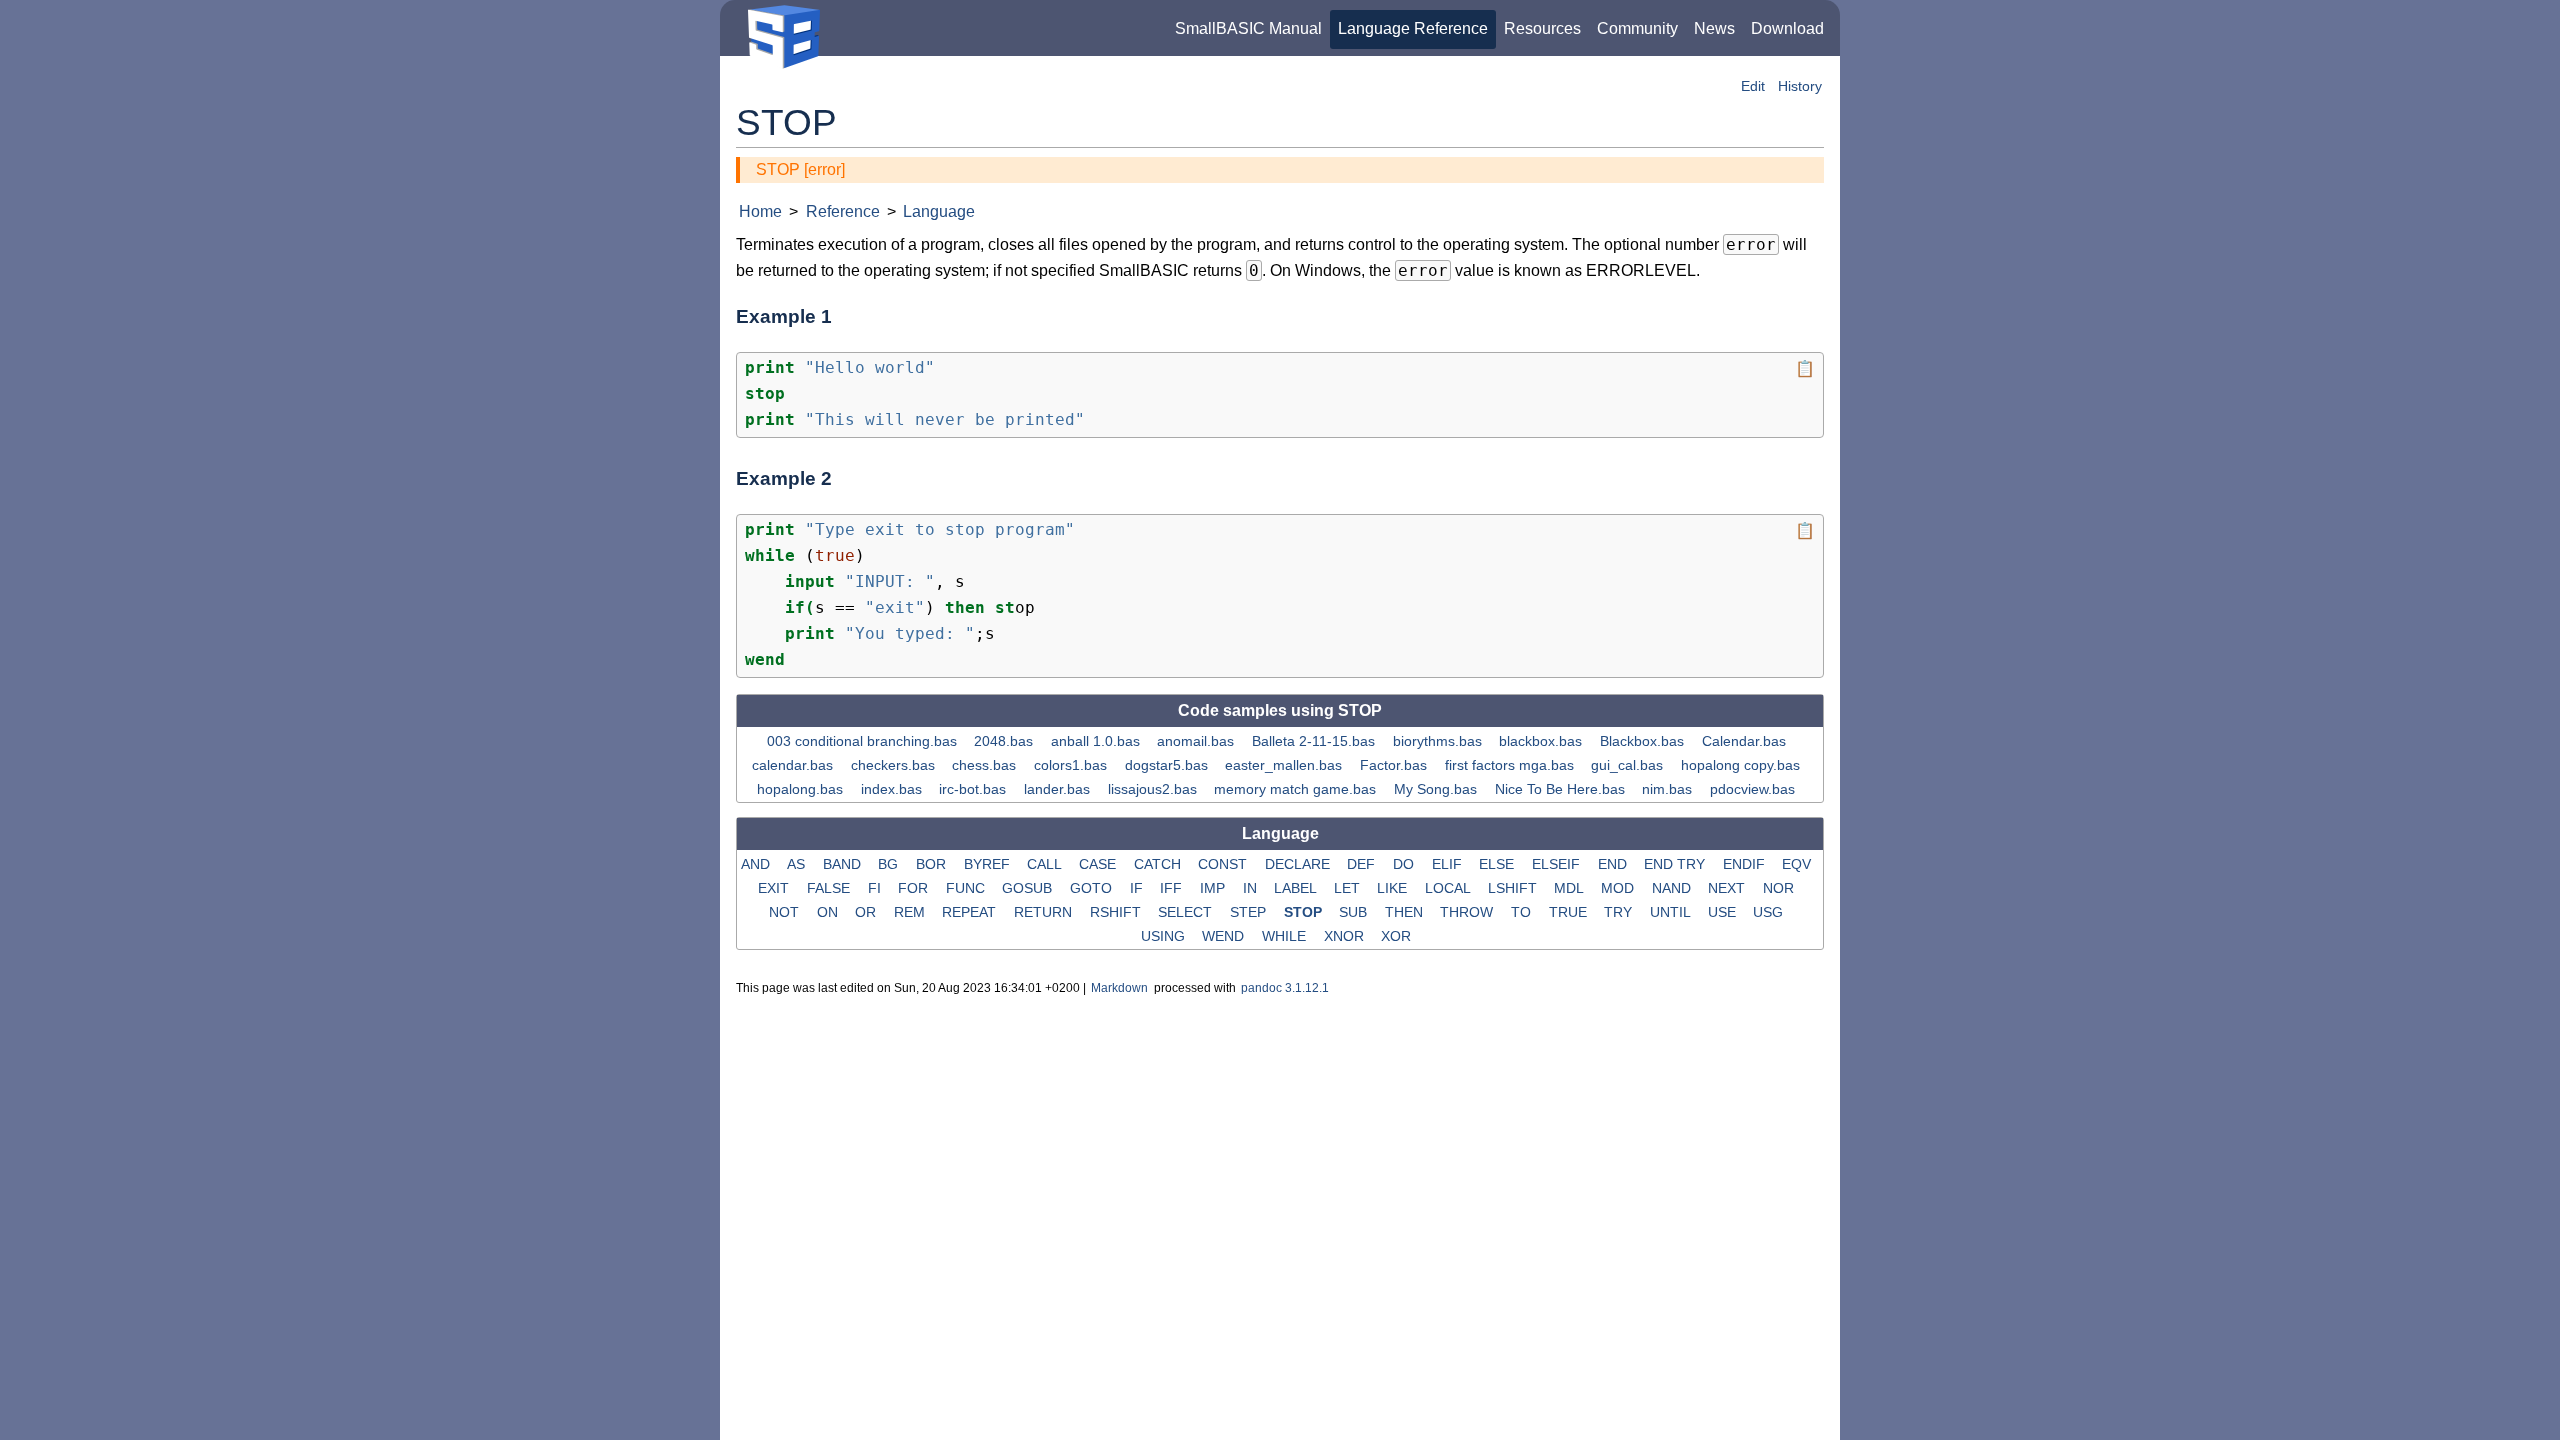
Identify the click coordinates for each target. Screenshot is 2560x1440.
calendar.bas (794, 765)
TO (1523, 912)
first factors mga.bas (1511, 765)
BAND (844, 864)
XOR (1398, 936)
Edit (1753, 86)
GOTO (1093, 888)
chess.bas (986, 765)
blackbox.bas (1542, 741)
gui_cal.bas (1629, 765)
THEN (1406, 912)
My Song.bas (1437, 789)
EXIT (775, 888)
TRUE (1570, 912)
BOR (933, 864)
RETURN (1045, 912)
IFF (1173, 888)
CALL (1046, 864)
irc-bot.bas (974, 789)
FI (876, 888)
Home (760, 211)
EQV (1798, 864)
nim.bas (1669, 789)
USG (1770, 912)
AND (757, 864)
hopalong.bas (802, 789)
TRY (1620, 912)
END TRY (1676, 864)
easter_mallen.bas (1285, 765)
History (1800, 86)
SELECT (1187, 912)
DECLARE (1299, 864)
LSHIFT (1514, 888)
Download (1787, 28)
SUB (1355, 912)
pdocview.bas (1754, 789)
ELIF (1449, 864)
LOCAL (1449, 888)
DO (1405, 864)
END (1614, 864)
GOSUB (1029, 888)
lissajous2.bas (1154, 789)
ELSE (1498, 864)
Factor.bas (1395, 765)
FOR (915, 888)
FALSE (830, 888)
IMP (1214, 888)
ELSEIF (1558, 864)
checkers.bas (895, 765)
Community (1637, 28)
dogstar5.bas (1168, 765)
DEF (1363, 864)
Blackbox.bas (1644, 741)
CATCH (1159, 864)
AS (798, 864)
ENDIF (1746, 864)
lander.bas (1059, 789)
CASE (1099, 864)
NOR (1780, 888)
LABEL (1297, 888)
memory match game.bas (1297, 789)
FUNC (967, 888)
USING (1165, 936)
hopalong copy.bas (1742, 765)
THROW (1468, 912)
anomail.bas (1197, 741)
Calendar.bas (1746, 741)
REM (911, 912)
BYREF (989, 864)
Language (939, 211)
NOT (786, 912)
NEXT (1728, 888)
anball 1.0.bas (1097, 741)
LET (1349, 888)
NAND (1673, 888)
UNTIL (1672, 912)
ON (829, 912)
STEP (1250, 912)
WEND (1225, 936)
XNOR (1346, 936)
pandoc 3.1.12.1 (1285, 988)
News (1714, 28)
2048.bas (1005, 741)
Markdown (1119, 988)
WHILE (1286, 936)
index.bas (893, 789)
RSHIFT (1117, 912)
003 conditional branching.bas (864, 741)
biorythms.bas (1439, 741)
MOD (1619, 888)
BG (890, 864)
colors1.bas (1072, 765)
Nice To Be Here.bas (1562, 789)
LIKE (1394, 888)
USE (1724, 912)
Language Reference (1413, 28)
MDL (1570, 888)
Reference (843, 211)
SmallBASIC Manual (1248, 28)
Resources (1542, 28)
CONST (1224, 864)
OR (867, 912)
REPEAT (971, 912)
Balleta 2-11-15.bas (1315, 741)
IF (1138, 888)
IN (1252, 888)
